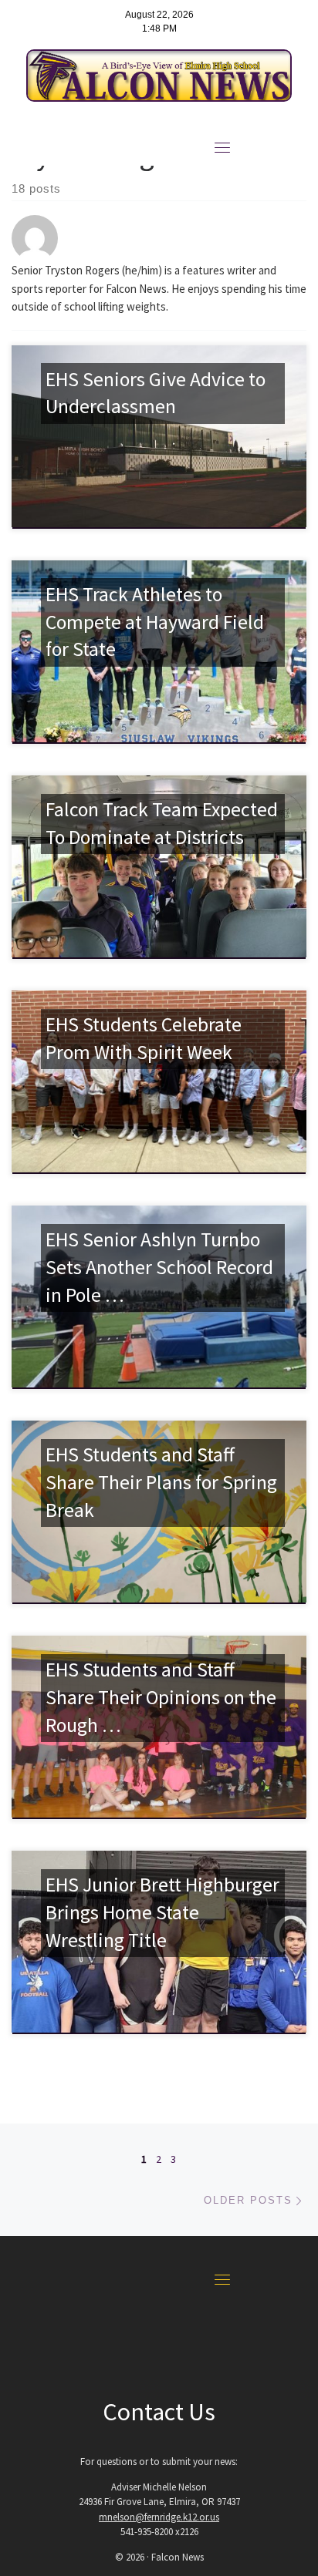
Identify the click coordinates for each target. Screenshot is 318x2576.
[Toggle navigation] (222, 147)
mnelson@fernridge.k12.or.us (159, 2517)
